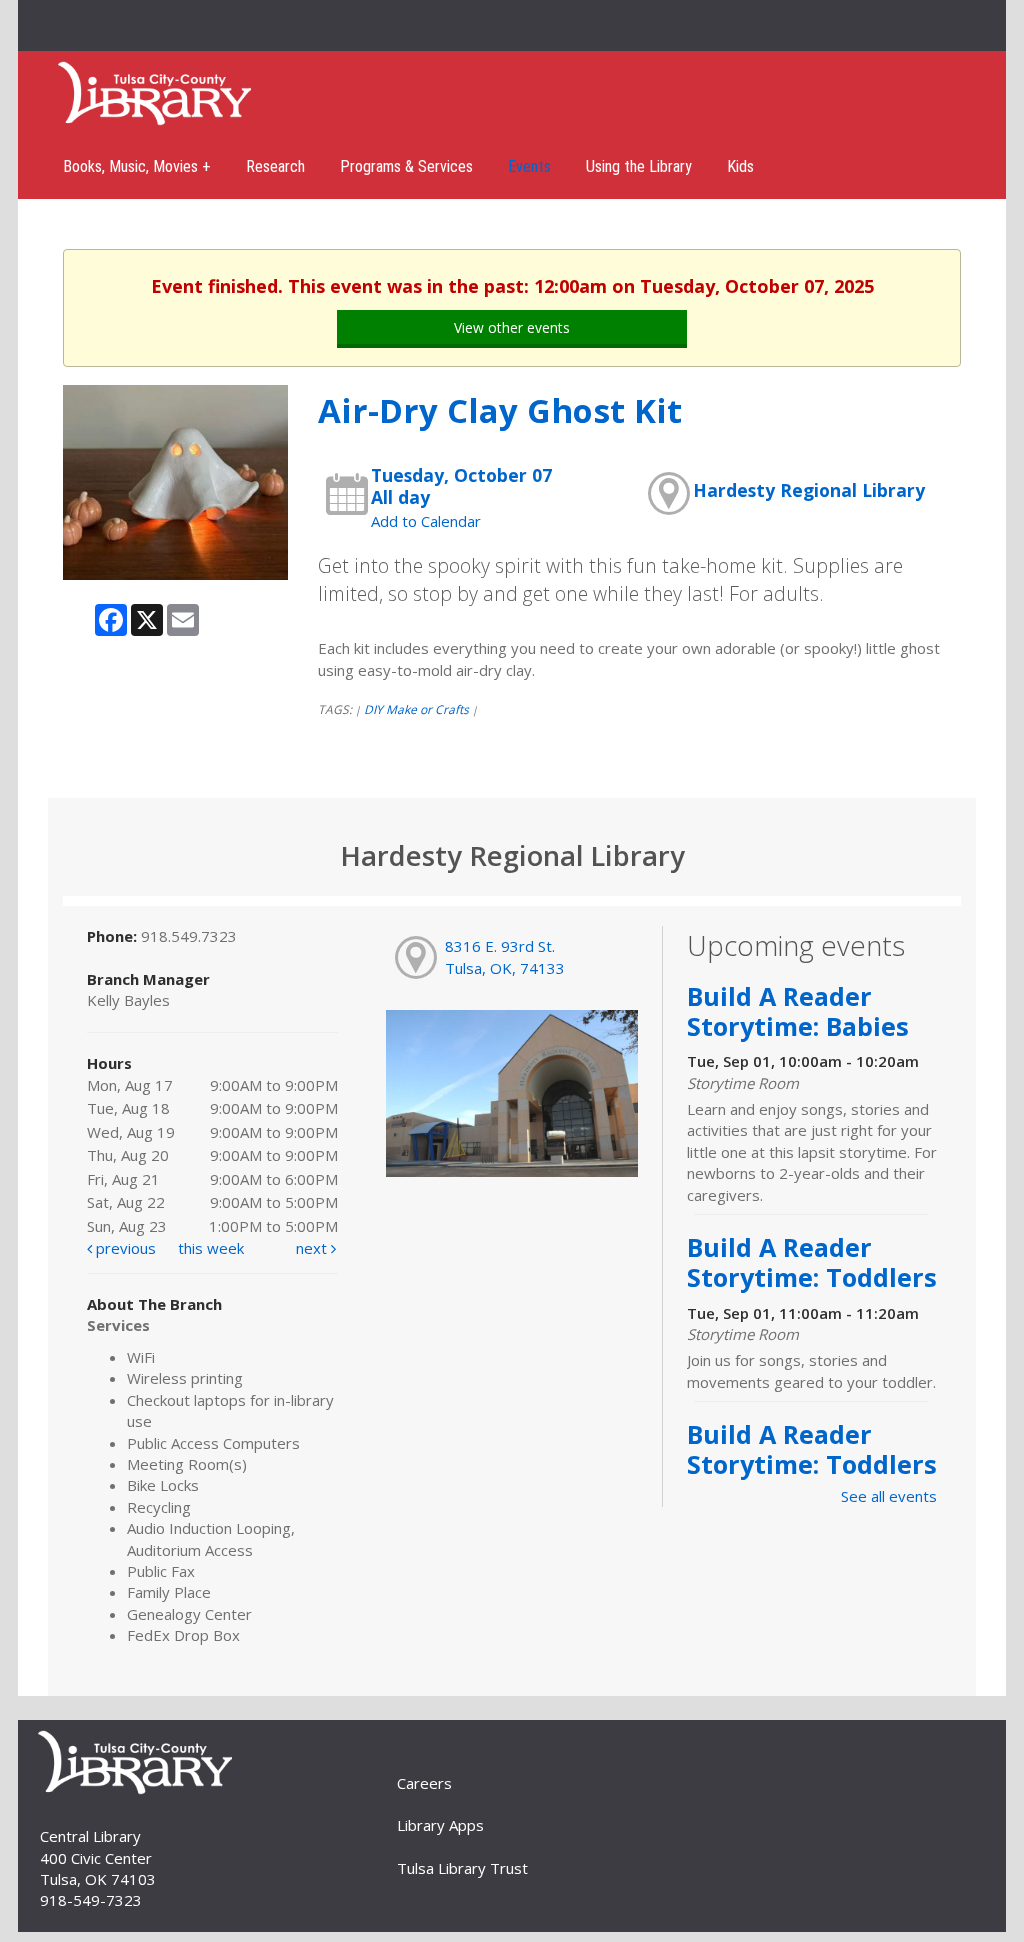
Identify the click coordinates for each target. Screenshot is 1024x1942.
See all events (889, 1496)
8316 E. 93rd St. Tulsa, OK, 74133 (505, 956)
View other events (512, 327)
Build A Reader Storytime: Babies (798, 1011)
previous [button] (124, 1248)
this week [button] (211, 1248)
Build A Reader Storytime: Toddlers (812, 1262)
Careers (424, 1783)
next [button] (313, 1248)
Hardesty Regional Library (809, 490)
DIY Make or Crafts (416, 709)
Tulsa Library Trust (462, 1868)
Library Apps (440, 1825)
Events (529, 166)
